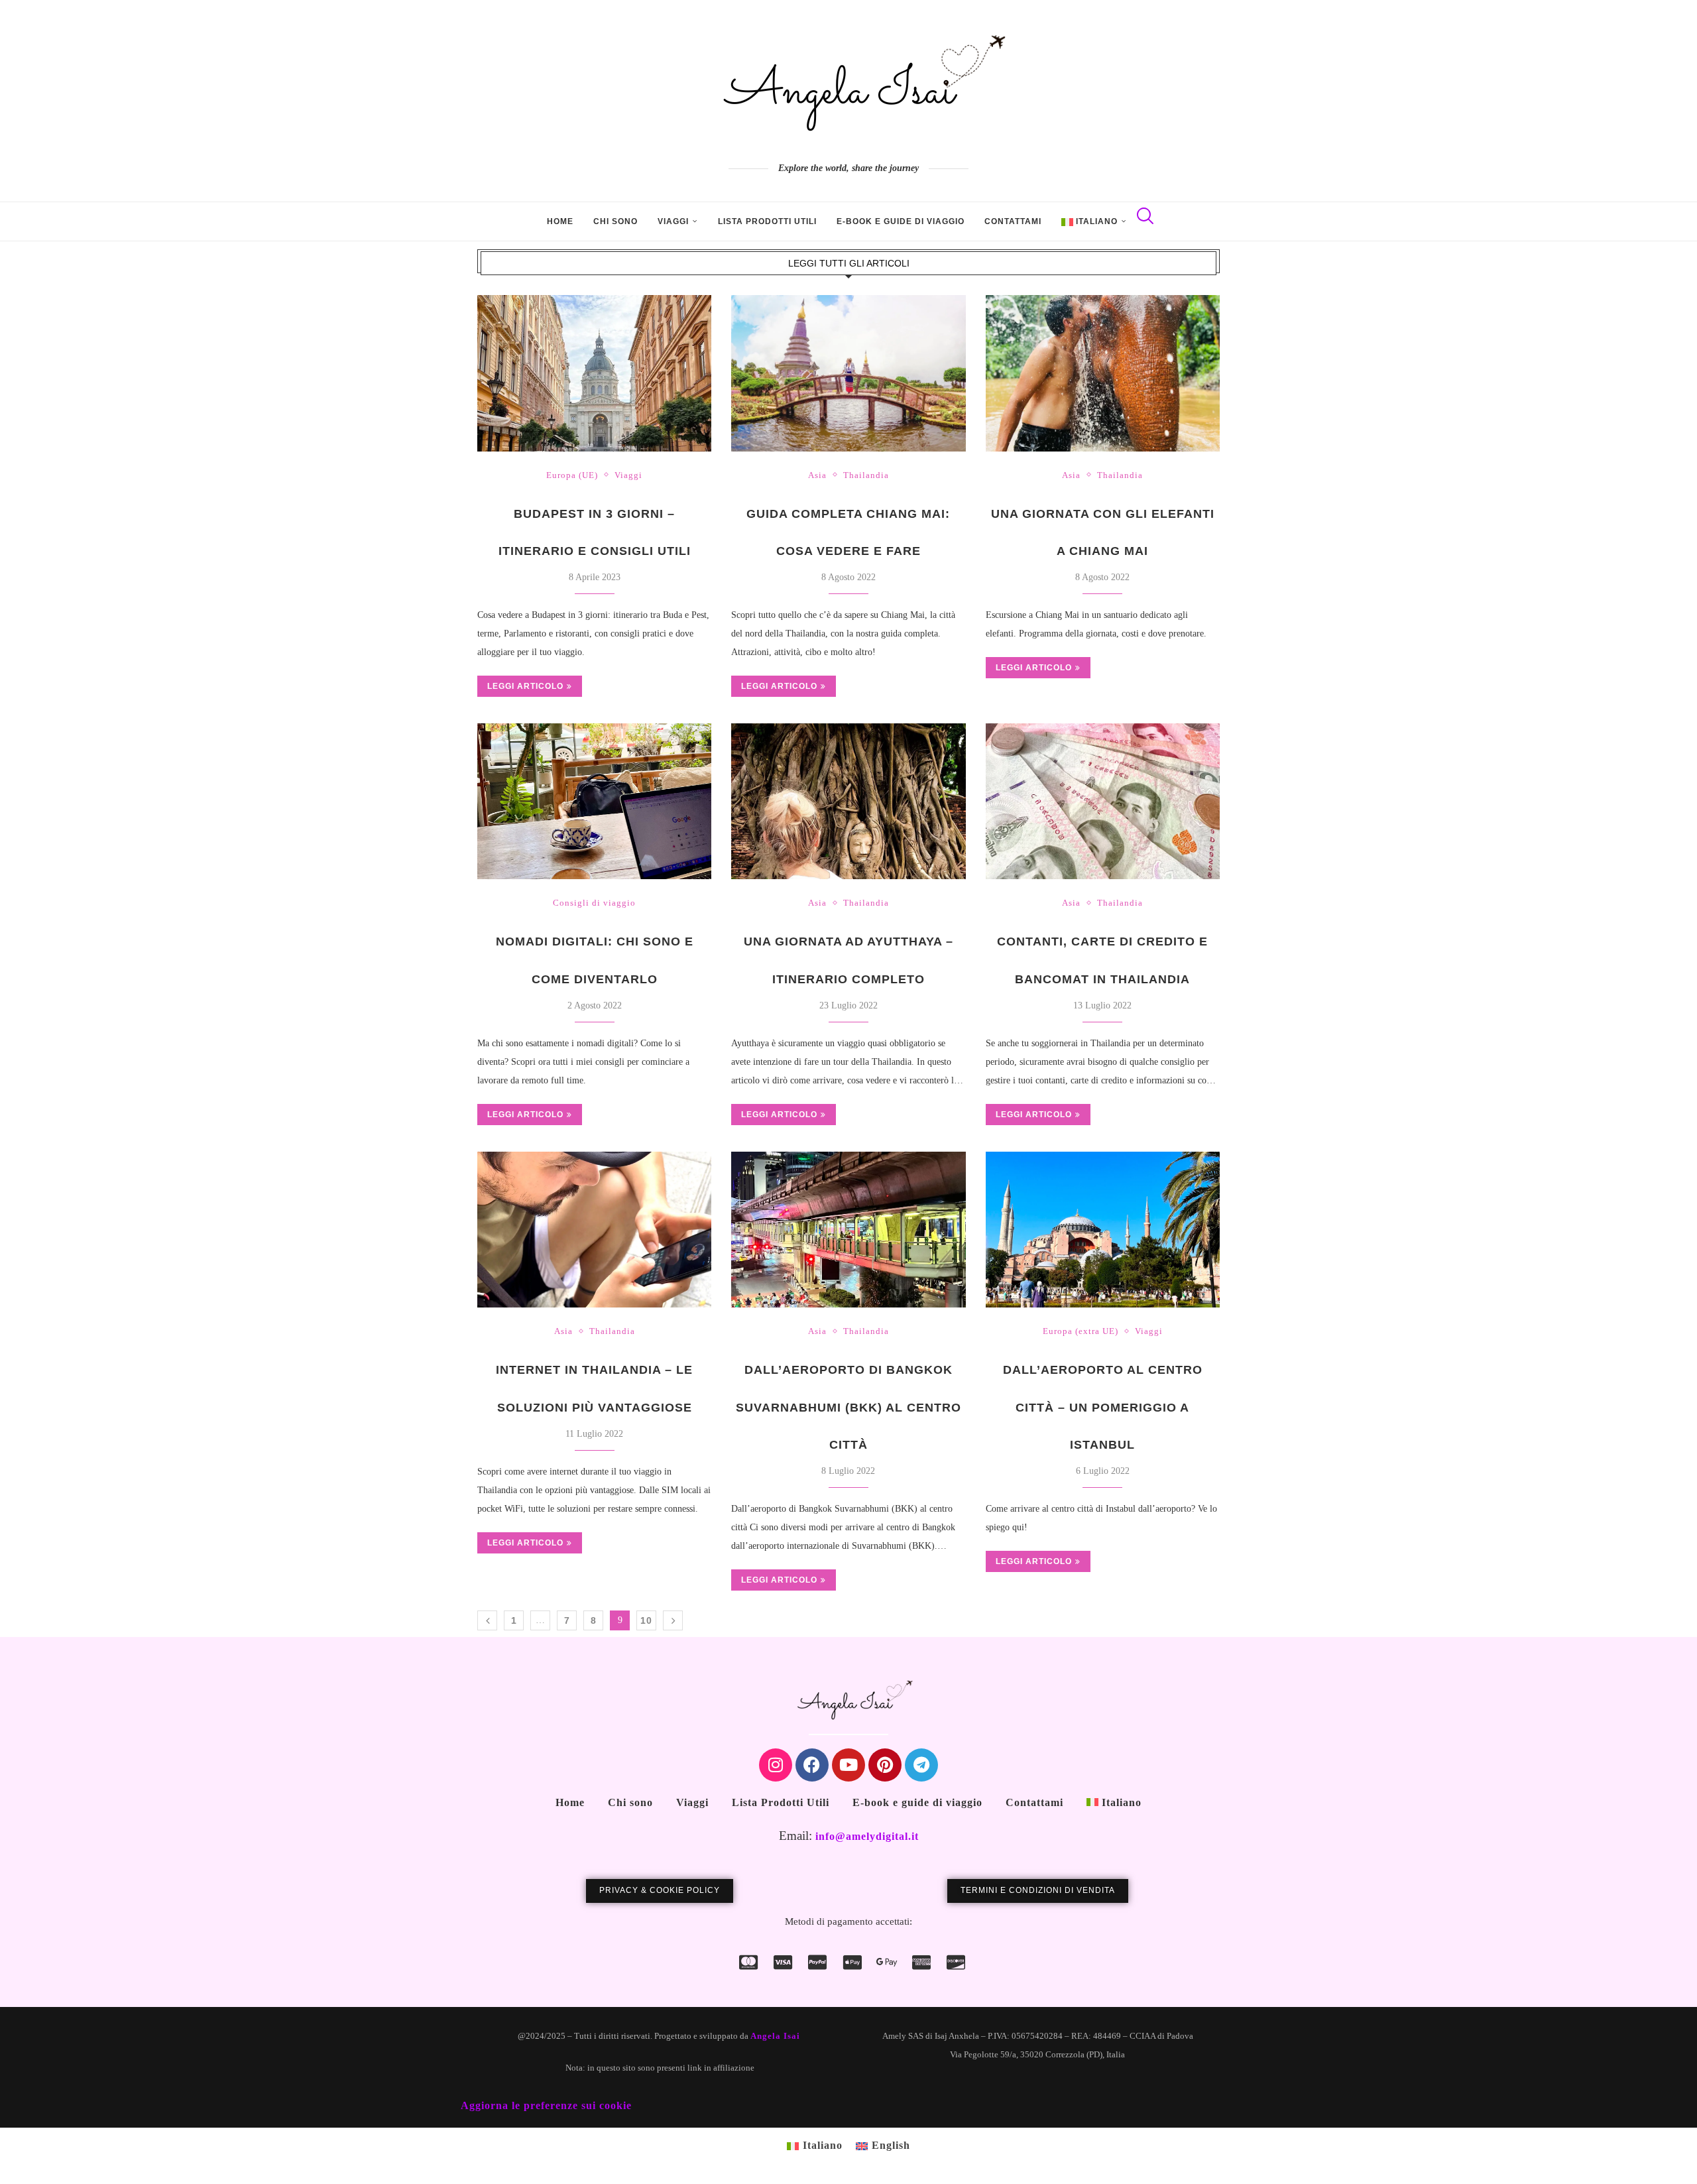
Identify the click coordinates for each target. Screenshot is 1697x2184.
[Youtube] (848, 1765)
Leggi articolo (525, 686)
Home (560, 221)
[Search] (1143, 221)
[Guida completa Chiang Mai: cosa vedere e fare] (848, 373)
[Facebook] (812, 1765)
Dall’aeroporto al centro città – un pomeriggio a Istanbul (1103, 1407)
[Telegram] (921, 1765)
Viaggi (673, 221)
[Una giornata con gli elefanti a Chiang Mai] (1103, 373)
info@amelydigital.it (867, 1836)
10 (646, 1620)
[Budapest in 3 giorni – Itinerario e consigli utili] (594, 373)
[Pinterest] (885, 1765)
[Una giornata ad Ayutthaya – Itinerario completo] (848, 802)
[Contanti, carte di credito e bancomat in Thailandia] (1103, 802)
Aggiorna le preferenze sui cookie (546, 2105)
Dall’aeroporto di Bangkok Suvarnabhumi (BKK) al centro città (848, 1407)
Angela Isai (775, 2036)
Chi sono (615, 221)
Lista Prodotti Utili (767, 221)
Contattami (1013, 221)
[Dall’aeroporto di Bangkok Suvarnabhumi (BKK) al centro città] (848, 1230)
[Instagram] (776, 1765)
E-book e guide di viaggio (901, 221)
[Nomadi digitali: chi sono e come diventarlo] (594, 802)
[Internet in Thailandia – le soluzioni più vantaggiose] (594, 1230)
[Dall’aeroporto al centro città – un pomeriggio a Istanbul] (1103, 1230)
